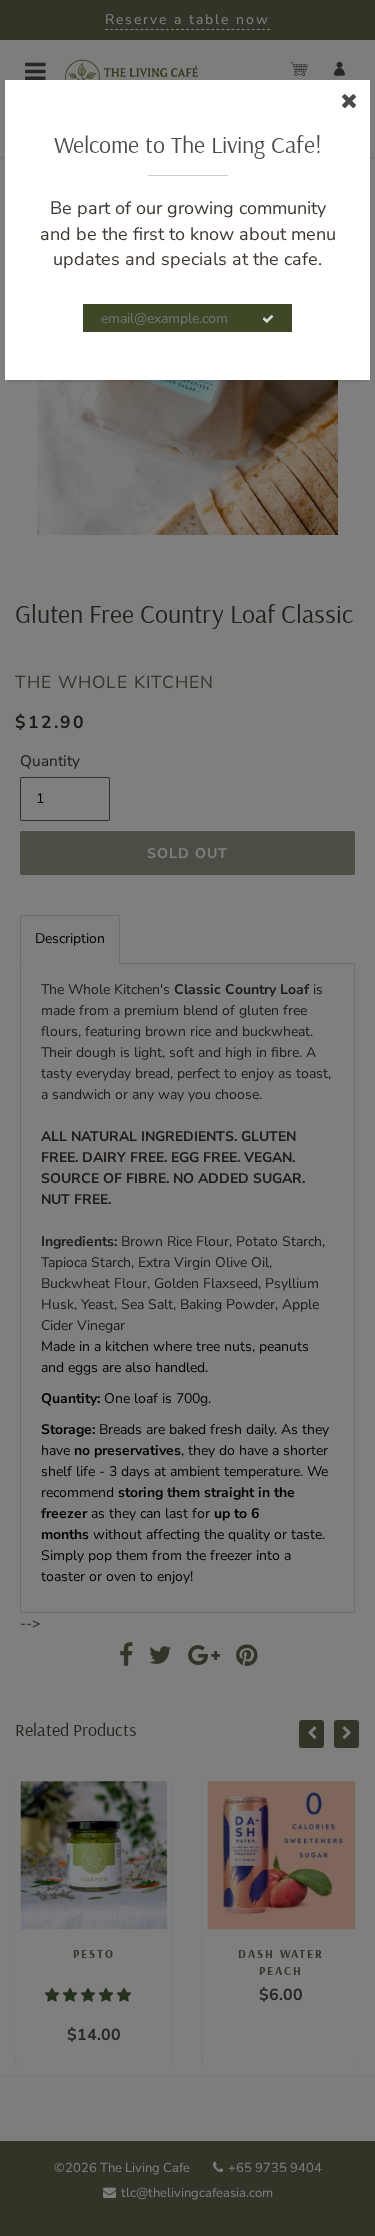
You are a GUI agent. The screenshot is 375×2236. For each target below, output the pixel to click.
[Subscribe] (268, 319)
